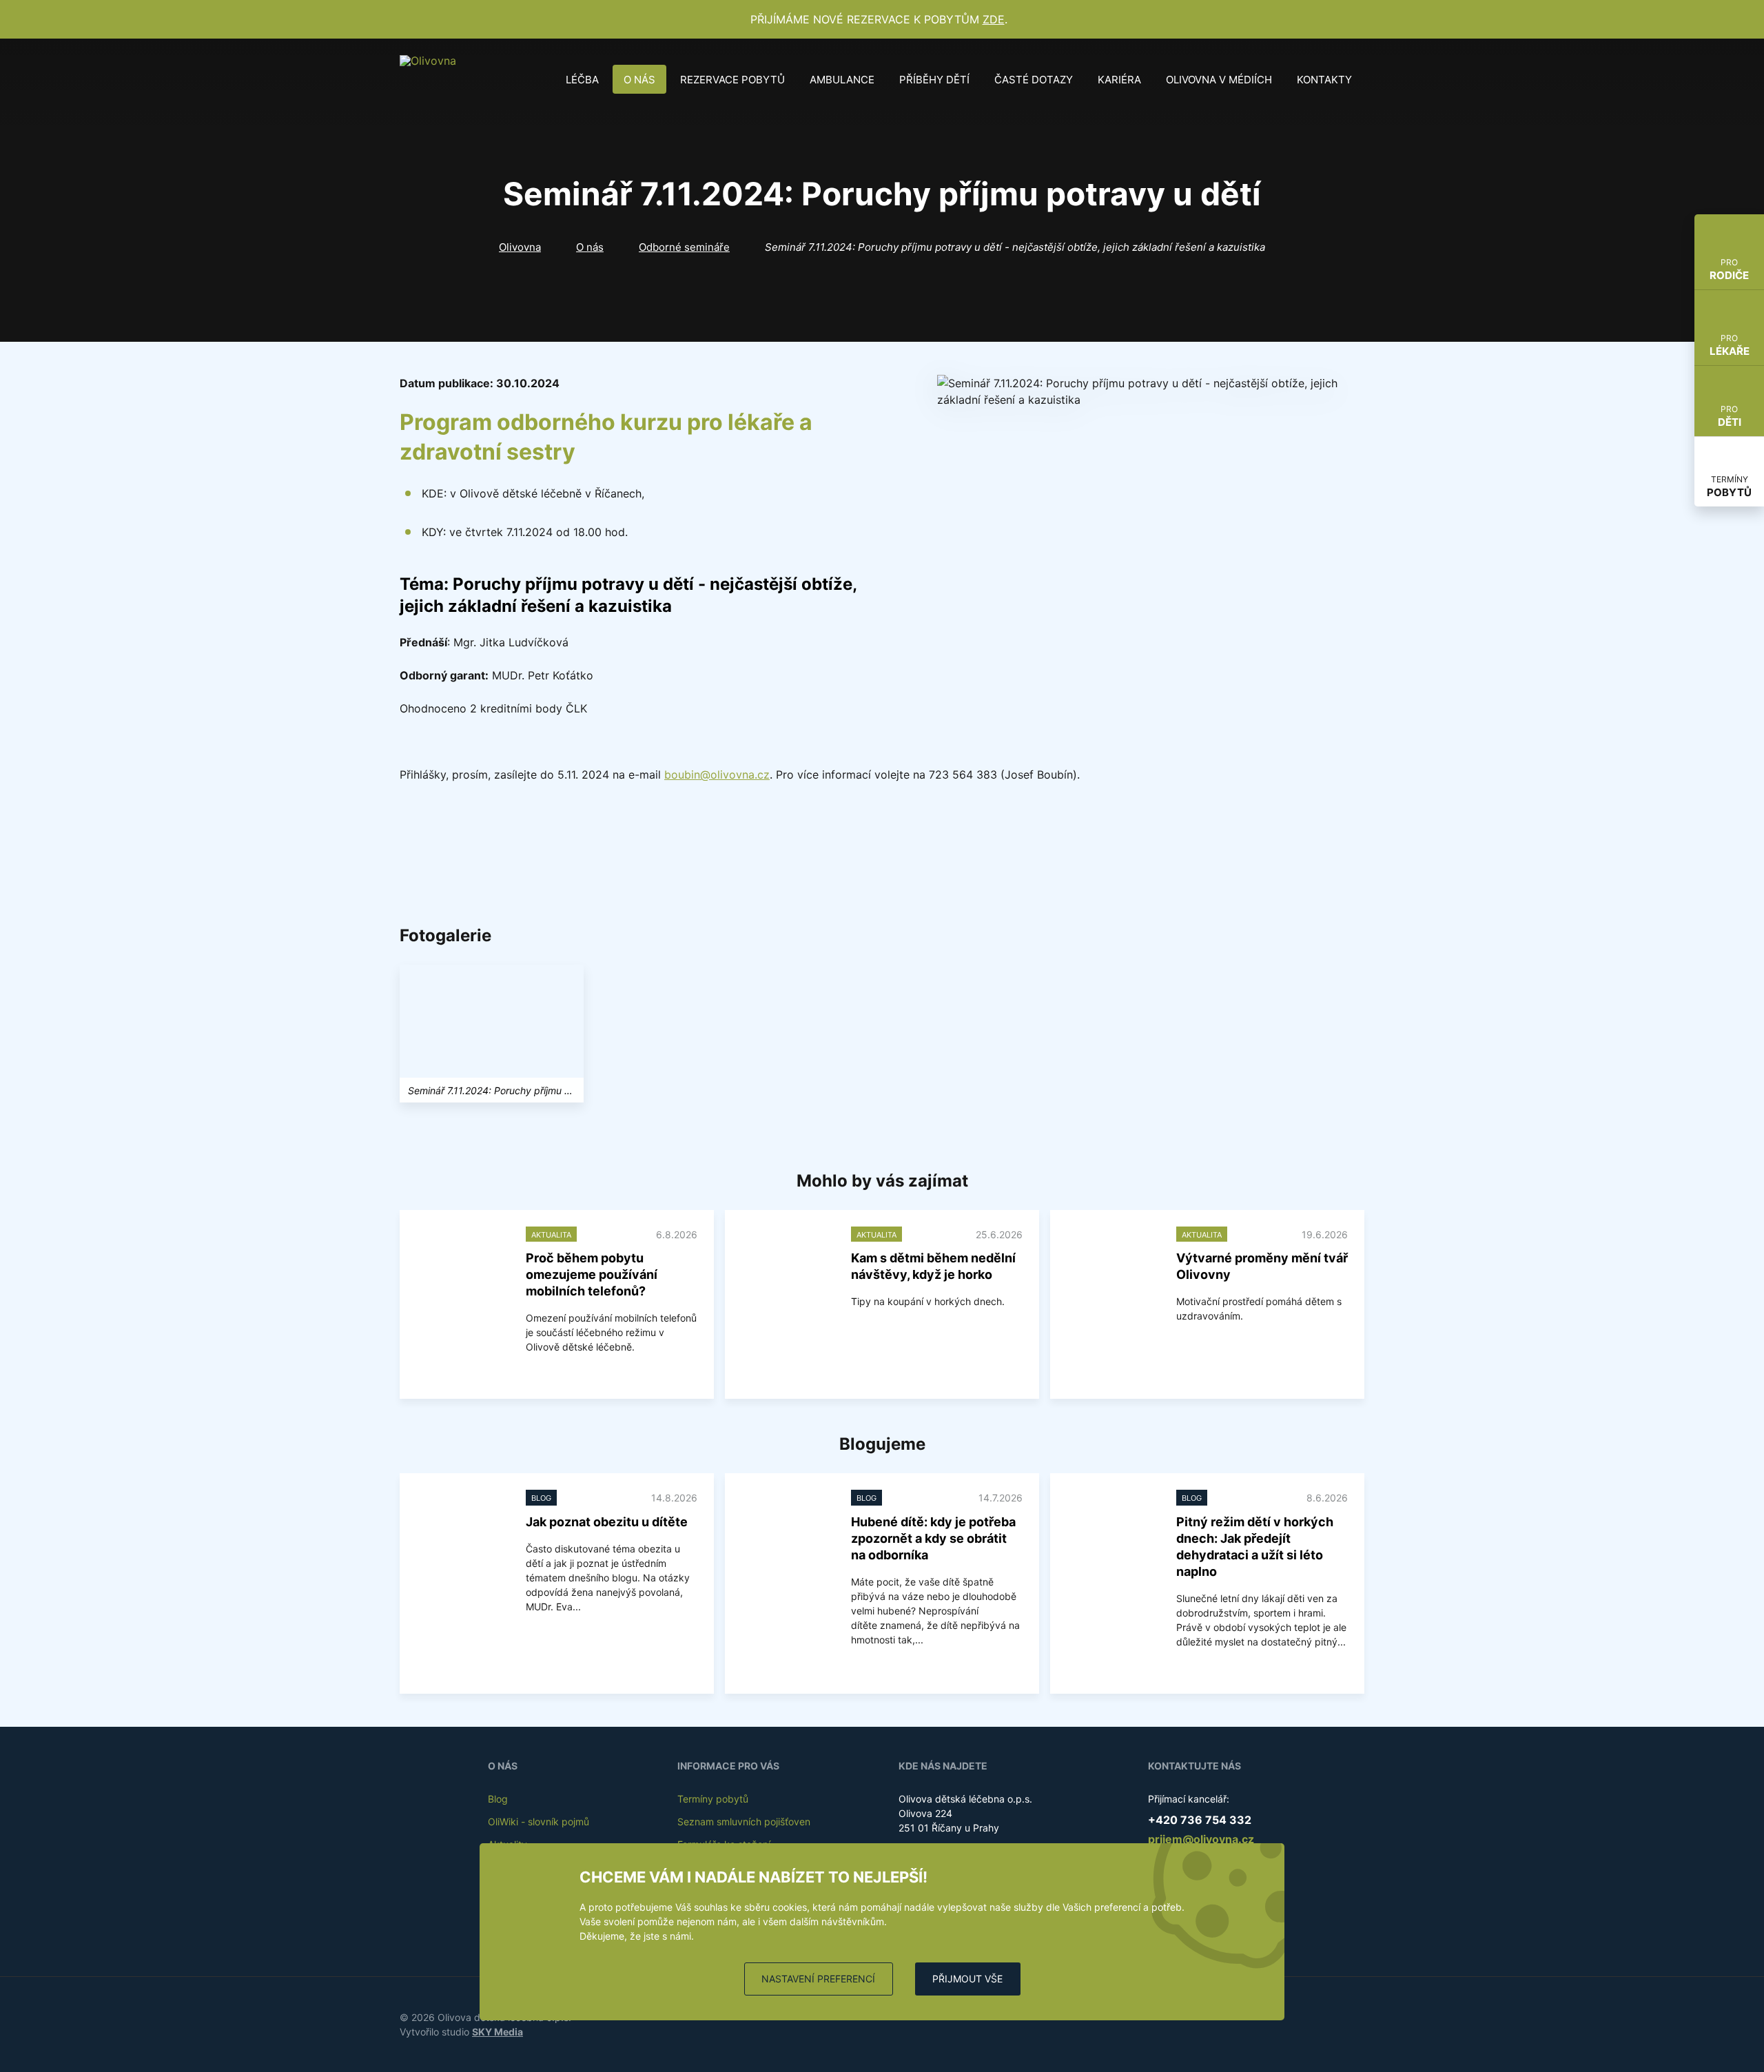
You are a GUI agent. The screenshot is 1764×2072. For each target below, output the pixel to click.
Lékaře (1730, 345)
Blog (498, 1799)
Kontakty (1324, 80)
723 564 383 (963, 775)
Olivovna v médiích (1219, 80)
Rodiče (1729, 269)
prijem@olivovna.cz (1201, 1839)
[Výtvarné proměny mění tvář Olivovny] (1113, 1261)
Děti (1730, 416)
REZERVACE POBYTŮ (732, 80)
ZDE (994, 19)
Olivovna (520, 247)
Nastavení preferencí (818, 1979)
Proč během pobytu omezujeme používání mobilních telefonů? (592, 1274)
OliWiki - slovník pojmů (539, 1822)
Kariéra (1119, 80)
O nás (639, 80)
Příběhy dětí (934, 80)
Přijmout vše (967, 1979)
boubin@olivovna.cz (717, 775)
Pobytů (1729, 486)
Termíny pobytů (713, 1799)
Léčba (582, 80)
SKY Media (498, 2032)
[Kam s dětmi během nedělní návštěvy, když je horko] (788, 1261)
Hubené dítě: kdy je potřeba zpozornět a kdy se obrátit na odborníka (933, 1538)
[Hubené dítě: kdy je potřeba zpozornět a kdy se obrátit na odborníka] (788, 1525)
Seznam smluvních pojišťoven (744, 1822)
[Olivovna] (431, 79)
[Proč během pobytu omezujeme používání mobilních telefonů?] (463, 1261)
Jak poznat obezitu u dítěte (607, 1522)
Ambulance (842, 80)
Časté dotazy (1034, 80)
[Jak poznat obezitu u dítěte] (463, 1525)
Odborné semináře (684, 247)
